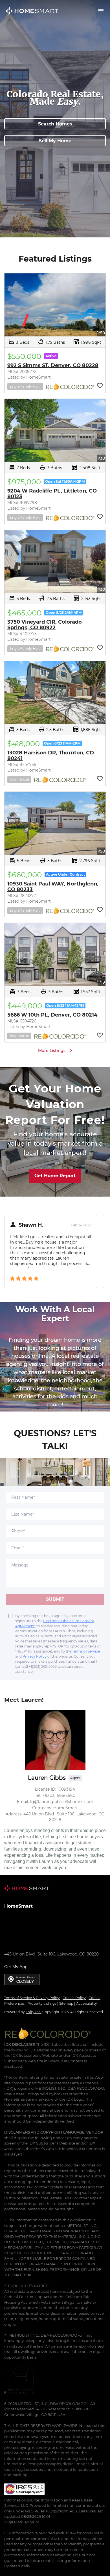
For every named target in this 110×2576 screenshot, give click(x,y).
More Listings (52, 1051)
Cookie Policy (74, 1998)
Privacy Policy (35, 1656)
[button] (32, 11)
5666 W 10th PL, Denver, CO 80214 (52, 1015)
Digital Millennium (22, 2522)
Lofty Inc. (34, 2012)
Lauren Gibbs (47, 1778)
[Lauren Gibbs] (55, 1740)
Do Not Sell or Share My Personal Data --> (39, 1986)
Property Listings (42, 2003)
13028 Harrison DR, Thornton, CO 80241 (51, 756)
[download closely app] (22, 1979)
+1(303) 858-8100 (20, 1923)
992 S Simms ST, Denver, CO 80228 (53, 365)
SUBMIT (55, 1599)
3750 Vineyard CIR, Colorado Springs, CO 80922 (45, 625)
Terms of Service (86, 1651)
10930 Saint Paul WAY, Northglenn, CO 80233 (53, 887)
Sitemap (66, 2003)
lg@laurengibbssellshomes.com (36, 1946)
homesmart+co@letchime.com (73, 1923)
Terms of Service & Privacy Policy (32, 1998)
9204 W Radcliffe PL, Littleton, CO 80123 (52, 494)
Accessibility (87, 2003)
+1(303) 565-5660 (21, 1940)
